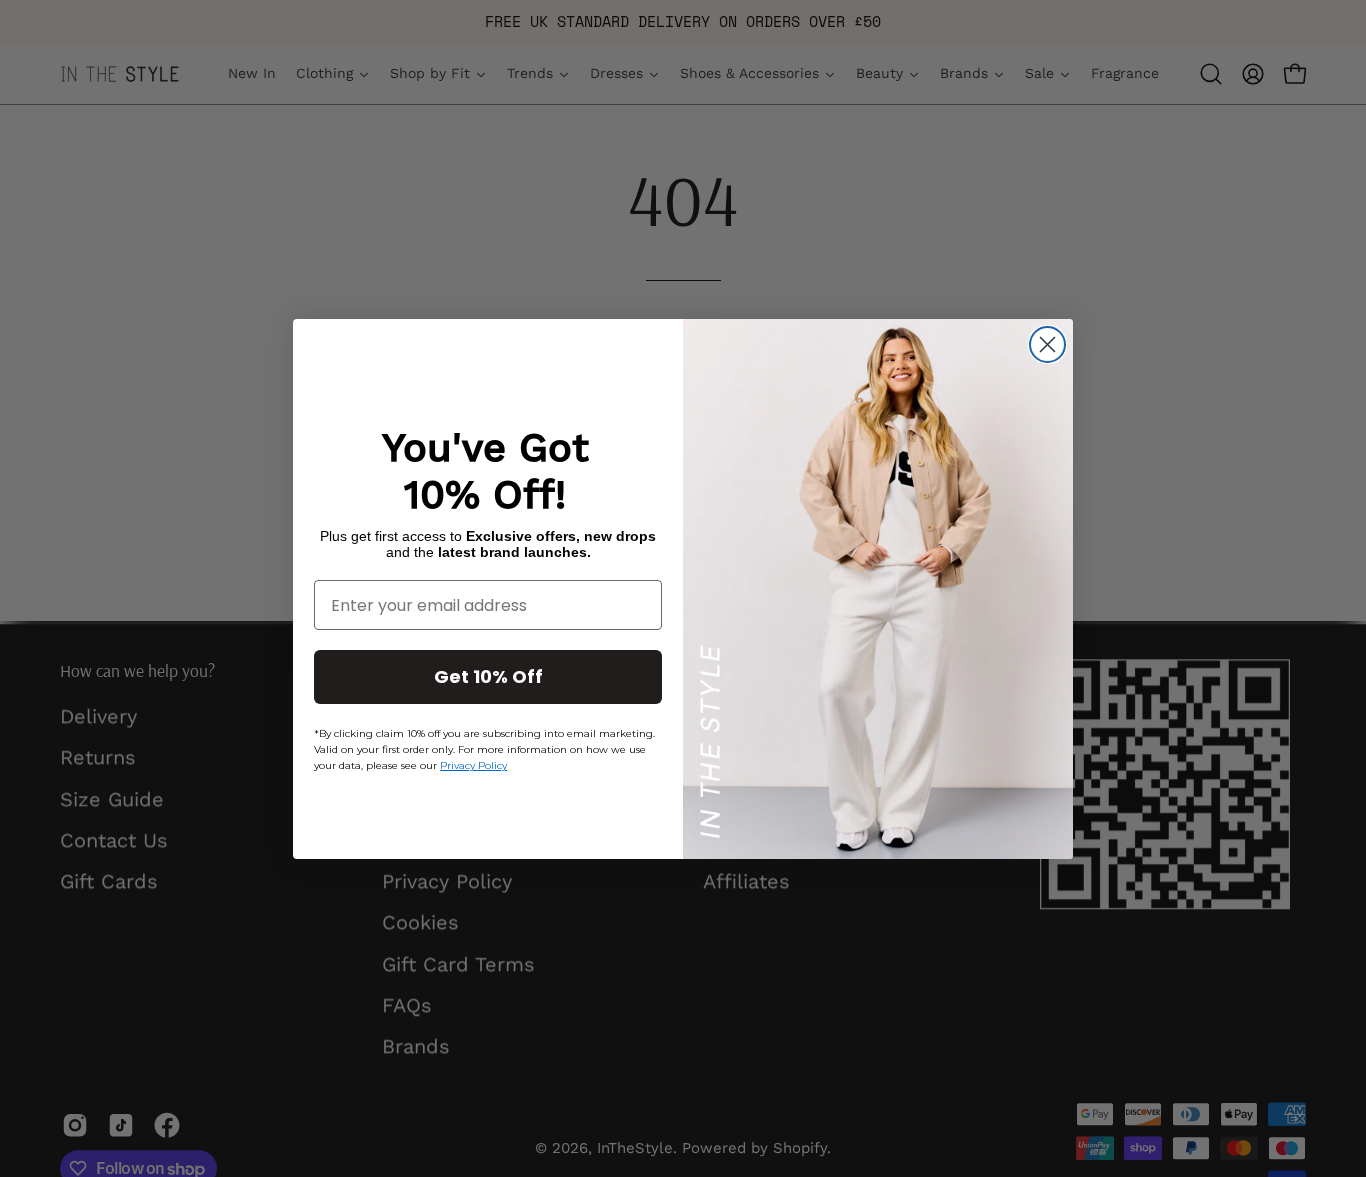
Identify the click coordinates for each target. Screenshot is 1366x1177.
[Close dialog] (1047, 344)
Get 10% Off (488, 676)
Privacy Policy (473, 765)
